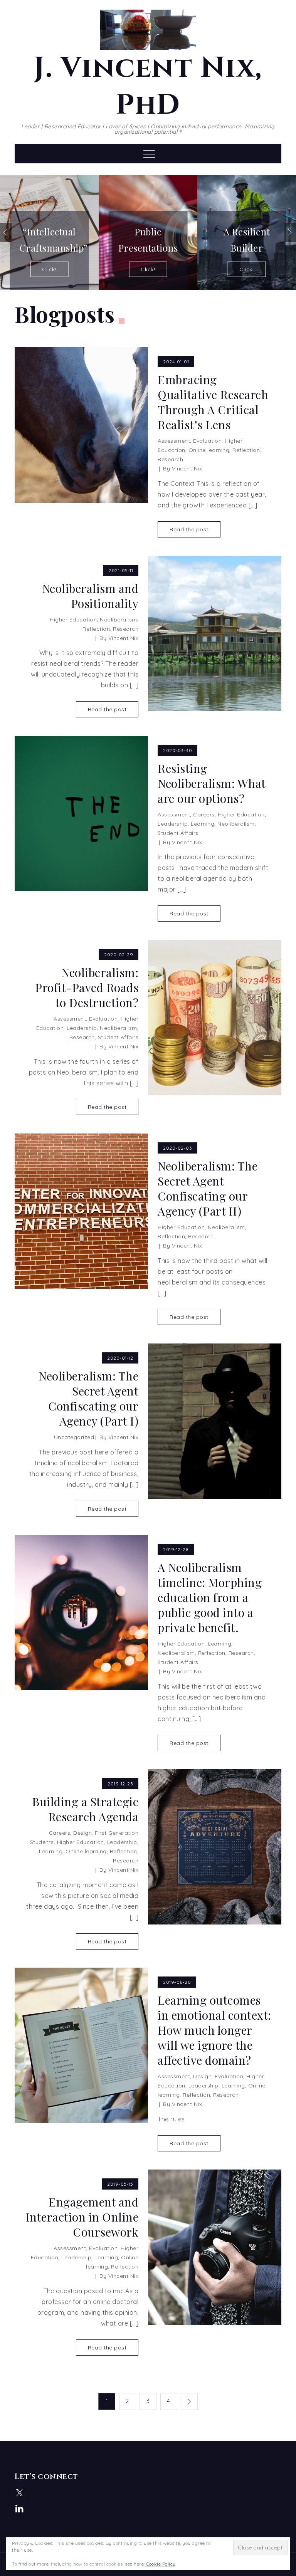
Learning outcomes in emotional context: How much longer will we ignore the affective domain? (214, 2030)
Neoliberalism (119, 620)
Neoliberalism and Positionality (90, 596)
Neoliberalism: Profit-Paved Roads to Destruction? (87, 988)
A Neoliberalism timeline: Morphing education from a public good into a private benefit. (210, 1598)
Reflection (246, 450)
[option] (49, 233)
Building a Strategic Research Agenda (85, 1809)
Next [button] (290, 232)
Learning (203, 824)
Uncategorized (74, 1437)
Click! (49, 269)
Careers (204, 814)
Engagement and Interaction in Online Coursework (82, 2217)
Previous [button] (6, 232)
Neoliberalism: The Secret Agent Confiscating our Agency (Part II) (208, 1189)
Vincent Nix (187, 469)
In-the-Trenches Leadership (246, 241)
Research (170, 459)
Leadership (173, 824)
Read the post (189, 529)
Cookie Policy (161, 2564)
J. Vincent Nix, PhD (148, 87)
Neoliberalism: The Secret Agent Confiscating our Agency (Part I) (88, 1399)
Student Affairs (178, 833)
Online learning (209, 450)
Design (82, 1833)
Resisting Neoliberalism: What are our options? (212, 783)
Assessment (174, 441)
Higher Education (73, 620)
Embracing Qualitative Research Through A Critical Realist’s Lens (213, 402)
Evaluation (207, 441)
